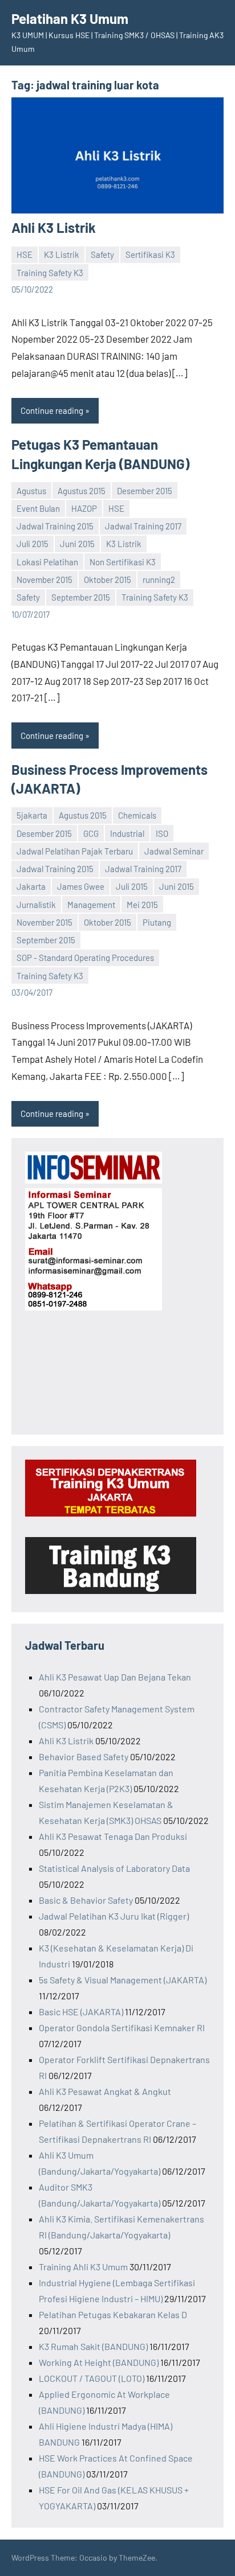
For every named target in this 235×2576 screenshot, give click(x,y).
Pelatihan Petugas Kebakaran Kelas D (113, 2314)
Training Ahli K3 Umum (83, 2267)
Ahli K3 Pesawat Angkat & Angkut (105, 2091)
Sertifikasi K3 (150, 254)
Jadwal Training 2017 (143, 526)
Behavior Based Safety (84, 1757)
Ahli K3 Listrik (54, 227)
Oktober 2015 (108, 580)
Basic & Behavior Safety (86, 1900)
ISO (162, 833)
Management (91, 905)
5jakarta (32, 815)
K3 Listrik (62, 254)
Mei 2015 (142, 905)
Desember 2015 (145, 491)
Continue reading (52, 410)
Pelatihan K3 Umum (70, 19)
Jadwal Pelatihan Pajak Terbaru (75, 851)
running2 (159, 580)
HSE (25, 254)
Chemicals (137, 815)
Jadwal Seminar (174, 851)
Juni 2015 (77, 544)
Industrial (127, 833)
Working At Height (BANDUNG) (99, 2362)
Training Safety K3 (50, 273)
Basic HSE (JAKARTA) (81, 2012)
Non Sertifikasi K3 (123, 562)
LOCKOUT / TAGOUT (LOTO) (92, 2378)
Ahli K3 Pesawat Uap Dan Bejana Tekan (115, 1677)
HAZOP (84, 508)
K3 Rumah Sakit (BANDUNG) (93, 2346)
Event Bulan (38, 508)
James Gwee (81, 886)
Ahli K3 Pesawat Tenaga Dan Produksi (113, 1836)
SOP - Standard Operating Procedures (85, 958)
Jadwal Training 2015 (55, 526)
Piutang (157, 922)
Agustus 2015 (82, 491)
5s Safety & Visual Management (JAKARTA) (123, 1980)
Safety (102, 254)
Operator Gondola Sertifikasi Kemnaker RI (122, 2027)
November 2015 (44, 580)
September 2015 (81, 597)
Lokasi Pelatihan (47, 562)
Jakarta (31, 886)
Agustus (31, 491)
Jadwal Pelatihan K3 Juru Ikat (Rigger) (114, 1916)
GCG (91, 833)
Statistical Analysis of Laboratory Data (114, 1868)
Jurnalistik (36, 905)
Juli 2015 (33, 544)
